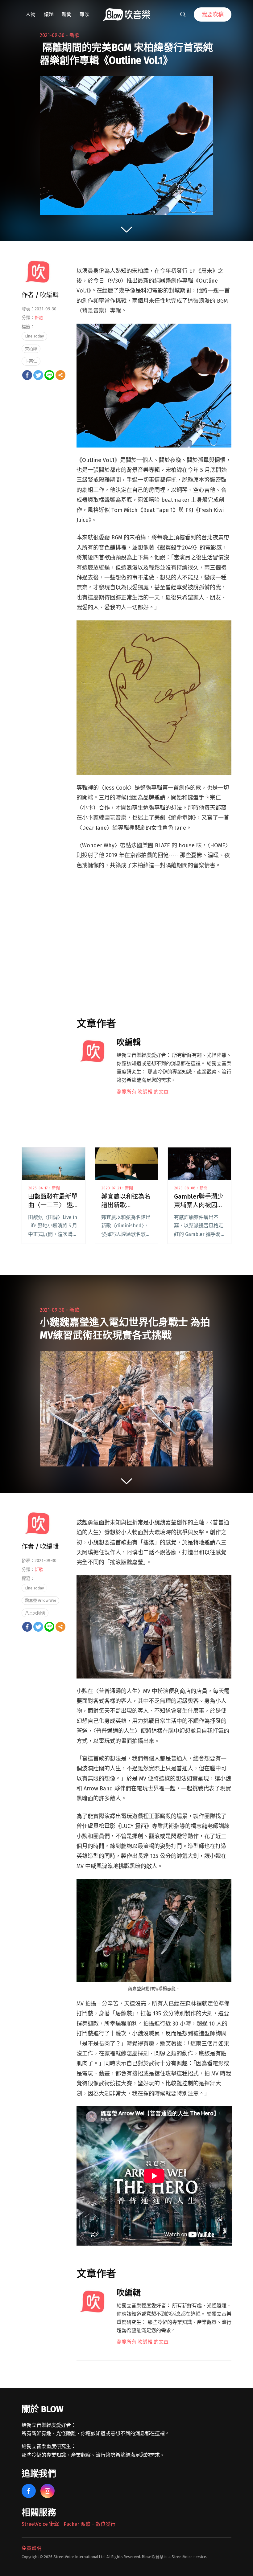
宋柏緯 (31, 349)
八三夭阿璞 (35, 1613)
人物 (31, 14)
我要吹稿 (213, 14)
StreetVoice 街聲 (40, 2524)
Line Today (34, 336)
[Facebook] (27, 375)
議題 (49, 14)
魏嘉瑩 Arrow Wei (40, 1600)
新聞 (67, 14)
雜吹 (85, 14)
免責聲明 (31, 2548)
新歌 (74, 35)
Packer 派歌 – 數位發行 (89, 2524)
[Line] (49, 375)
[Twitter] (38, 375)
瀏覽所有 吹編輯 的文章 (143, 1092)
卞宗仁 (31, 361)
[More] (60, 375)
